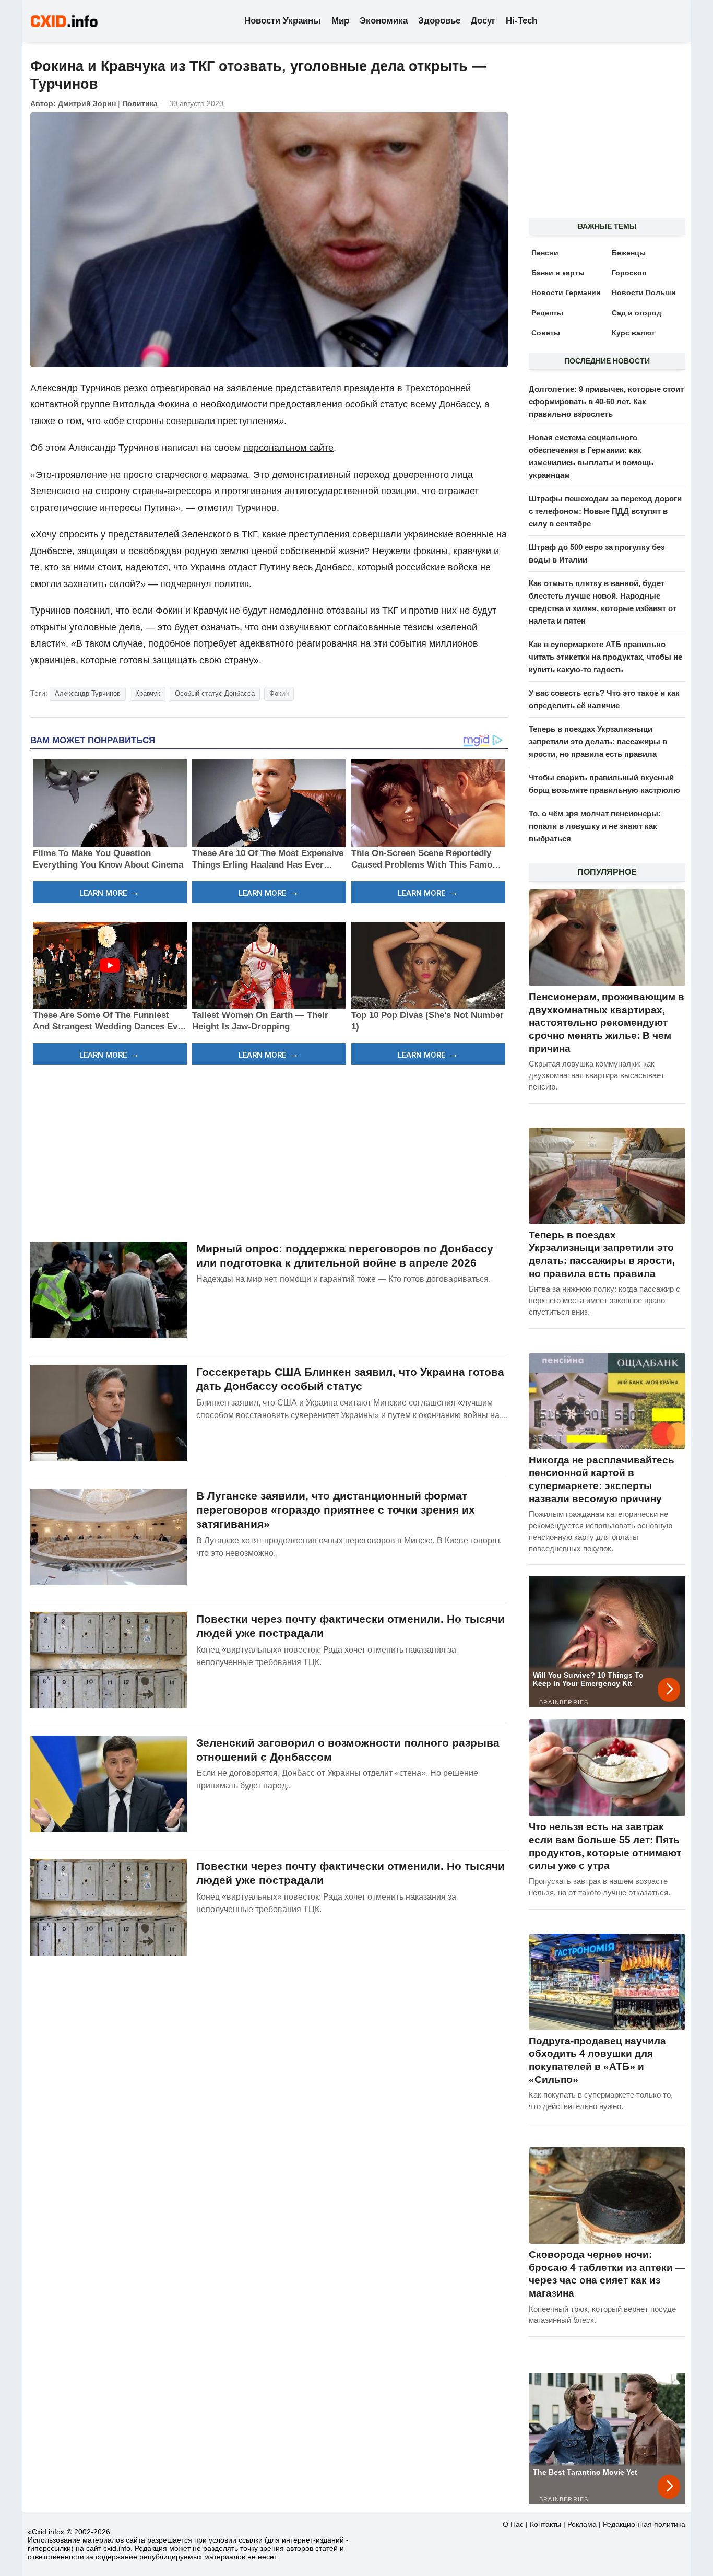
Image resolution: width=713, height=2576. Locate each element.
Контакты (545, 2524)
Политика (140, 103)
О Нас (513, 2524)
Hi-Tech (521, 21)
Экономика (384, 21)
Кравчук (148, 693)
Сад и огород (637, 313)
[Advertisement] (269, 1152)
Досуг (483, 21)
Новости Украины (283, 21)
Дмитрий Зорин (87, 103)
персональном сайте (288, 448)
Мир (340, 21)
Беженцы (629, 253)
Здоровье (439, 21)
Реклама (582, 2524)
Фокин (279, 693)
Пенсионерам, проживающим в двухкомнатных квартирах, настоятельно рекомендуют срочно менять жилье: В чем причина (607, 1023)
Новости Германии (566, 292)
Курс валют (633, 333)
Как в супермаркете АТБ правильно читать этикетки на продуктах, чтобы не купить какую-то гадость (605, 657)
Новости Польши (644, 292)
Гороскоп (629, 273)
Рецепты (547, 313)
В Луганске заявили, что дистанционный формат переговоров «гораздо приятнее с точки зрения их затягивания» (336, 1510)
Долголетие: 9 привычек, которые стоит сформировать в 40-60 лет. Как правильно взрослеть (606, 401)
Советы (546, 333)
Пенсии (545, 253)
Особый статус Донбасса (215, 693)
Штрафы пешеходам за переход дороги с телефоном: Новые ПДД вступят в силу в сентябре (605, 511)
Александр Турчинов (88, 693)
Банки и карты (558, 273)
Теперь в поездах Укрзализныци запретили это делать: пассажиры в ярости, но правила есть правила (598, 741)
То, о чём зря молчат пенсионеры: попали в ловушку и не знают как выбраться (595, 826)
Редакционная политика (644, 2524)
